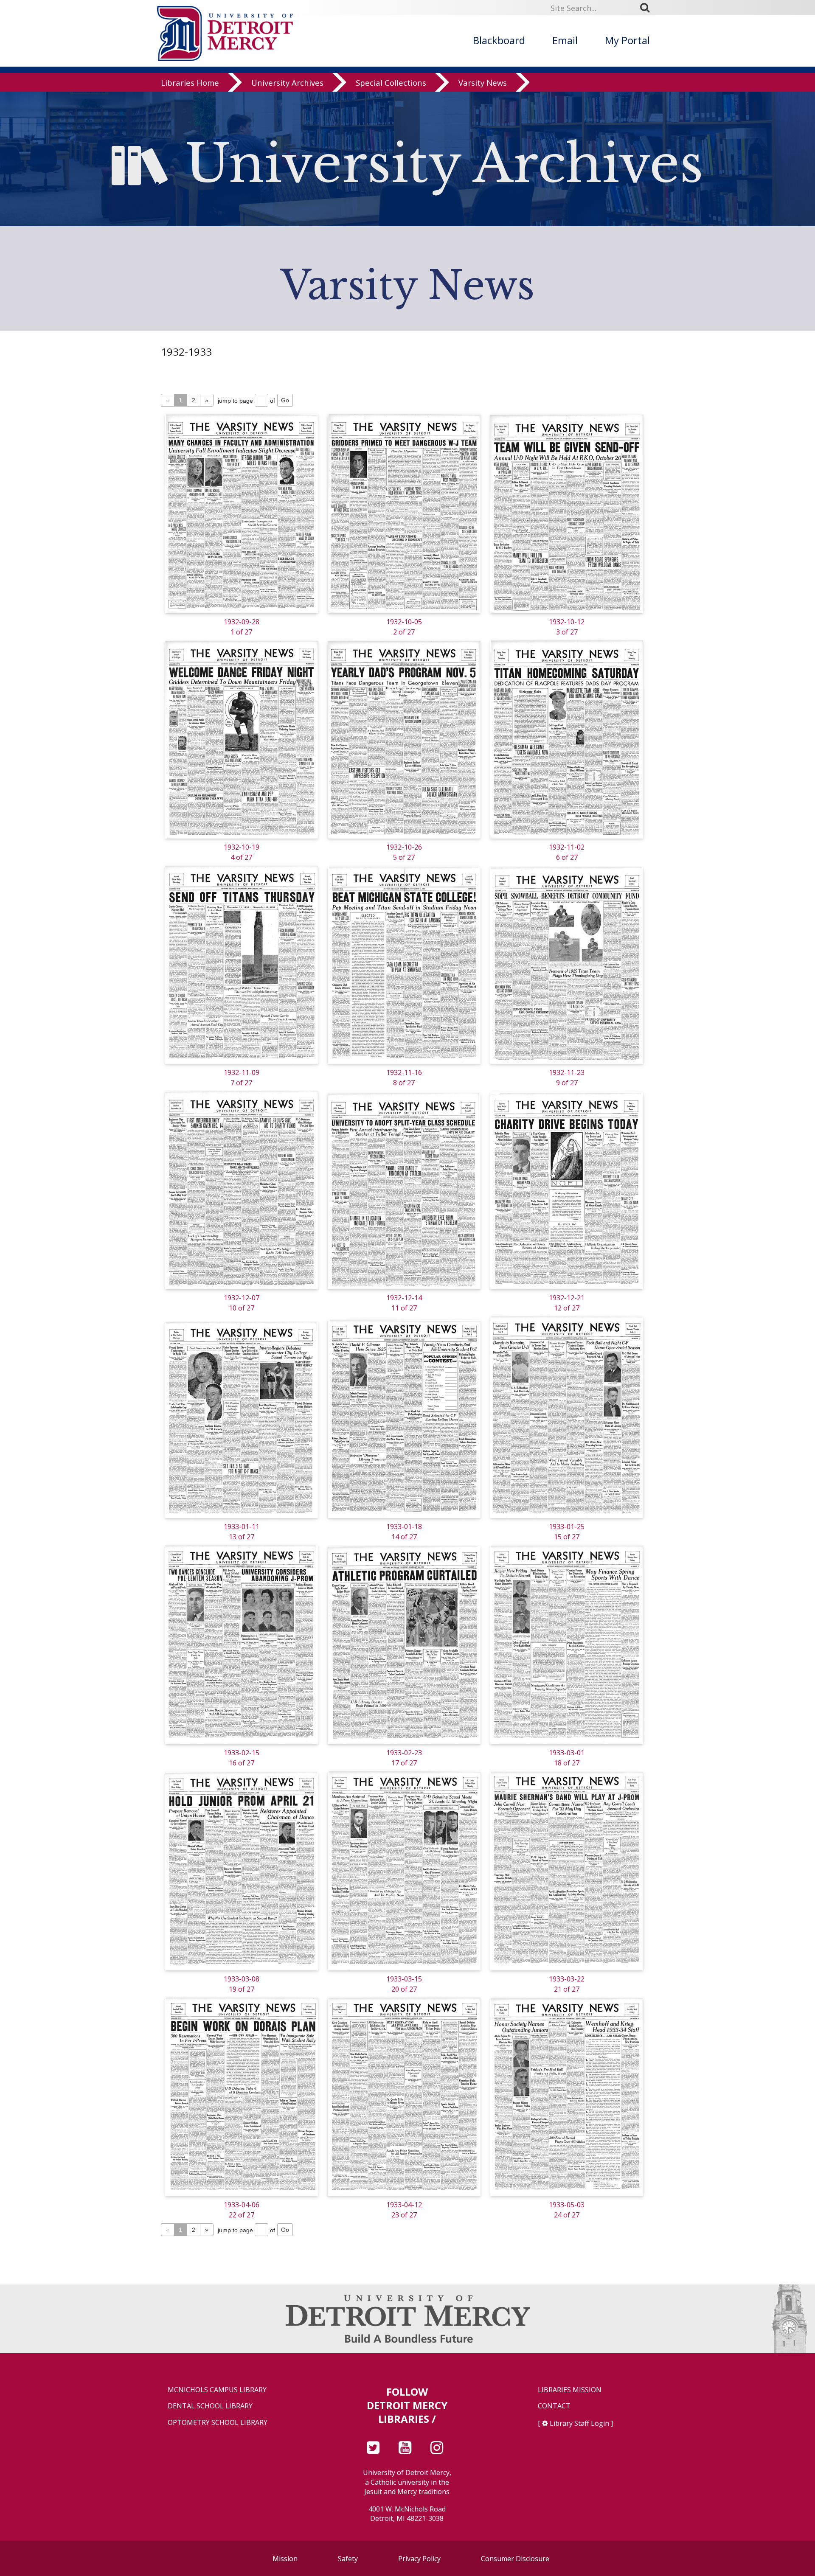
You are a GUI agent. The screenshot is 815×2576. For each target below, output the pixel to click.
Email (565, 40)
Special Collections (391, 83)
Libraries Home (190, 83)
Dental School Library (210, 2406)
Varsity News (483, 83)
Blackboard (499, 40)
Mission (285, 2559)
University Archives (287, 83)
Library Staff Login (579, 2423)
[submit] (648, 8)
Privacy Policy (419, 2559)
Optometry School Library (218, 2423)
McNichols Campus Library (217, 2390)
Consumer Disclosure (515, 2559)
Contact (554, 2406)
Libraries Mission (570, 2390)
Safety (348, 2559)
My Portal (627, 40)
